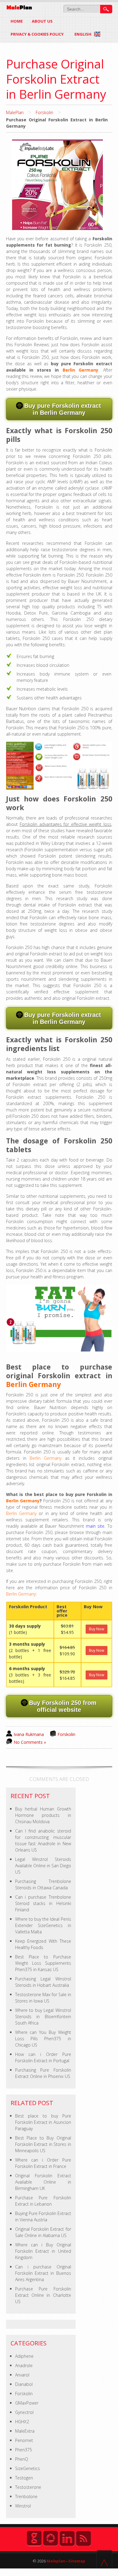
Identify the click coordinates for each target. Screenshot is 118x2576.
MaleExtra (25, 2431)
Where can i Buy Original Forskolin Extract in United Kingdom (43, 2251)
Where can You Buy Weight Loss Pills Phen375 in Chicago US (43, 2039)
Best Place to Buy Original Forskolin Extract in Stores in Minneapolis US (43, 2144)
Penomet (24, 2440)
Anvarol (22, 2375)
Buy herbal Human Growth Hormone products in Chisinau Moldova (43, 1815)
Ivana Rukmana (29, 1734)
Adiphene (24, 2356)
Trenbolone (26, 2496)
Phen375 (24, 2450)
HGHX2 (22, 2422)
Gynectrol (24, 2412)
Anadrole (24, 2365)
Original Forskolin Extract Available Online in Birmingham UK (43, 2182)
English (83, 34)
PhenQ (22, 2459)
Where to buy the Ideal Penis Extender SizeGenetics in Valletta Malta (43, 1925)
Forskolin (44, 112)
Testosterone (28, 2487)
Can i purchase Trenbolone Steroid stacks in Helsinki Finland (43, 1903)
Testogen (24, 2478)
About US (42, 21)
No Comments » (30, 1742)
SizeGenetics (28, 2468)
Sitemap (77, 2561)
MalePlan (15, 112)
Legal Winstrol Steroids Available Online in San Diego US (43, 1866)
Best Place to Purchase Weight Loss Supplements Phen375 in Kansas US (43, 1963)
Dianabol (24, 2384)
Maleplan (56, 2561)
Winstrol (23, 2506)
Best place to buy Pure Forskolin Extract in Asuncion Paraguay (43, 2122)
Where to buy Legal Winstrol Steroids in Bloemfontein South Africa (43, 2017)
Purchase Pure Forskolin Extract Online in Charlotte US (43, 2295)
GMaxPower (27, 2403)
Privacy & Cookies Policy (37, 34)
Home (17, 21)
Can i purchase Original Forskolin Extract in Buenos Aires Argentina (43, 2273)
